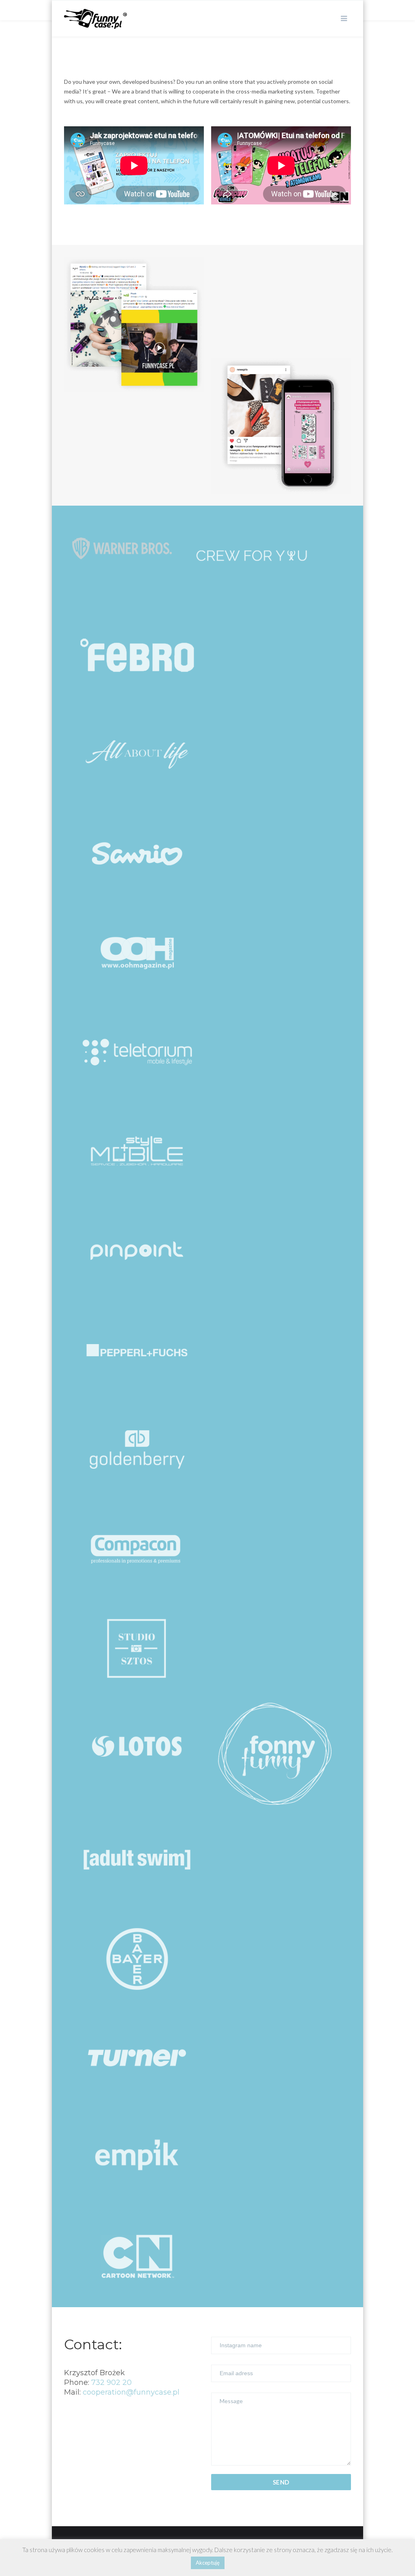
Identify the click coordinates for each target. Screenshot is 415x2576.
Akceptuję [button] (208, 2563)
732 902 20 (111, 2382)
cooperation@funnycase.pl (131, 2392)
